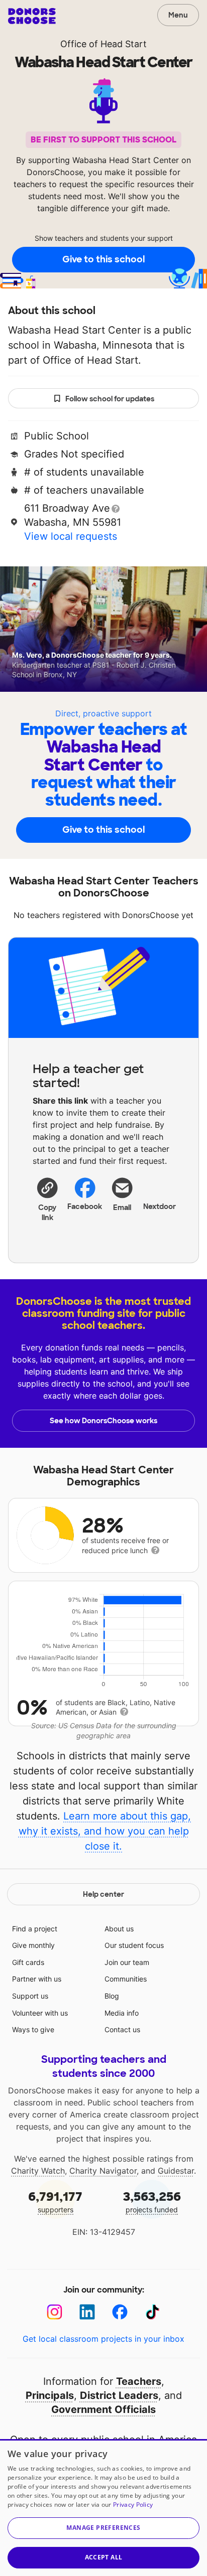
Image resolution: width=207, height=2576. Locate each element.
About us (119, 1929)
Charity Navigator (103, 2171)
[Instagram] (55, 2312)
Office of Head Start (103, 44)
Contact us (122, 2029)
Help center (103, 1894)
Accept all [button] (104, 2557)
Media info (122, 2013)
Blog (112, 1996)
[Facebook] (120, 2312)
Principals (50, 2395)
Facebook (85, 1206)
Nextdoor (160, 1206)
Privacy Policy (133, 2505)
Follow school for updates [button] (110, 399)
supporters (55, 2202)
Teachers (139, 2381)
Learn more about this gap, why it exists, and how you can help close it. (105, 1831)
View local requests (71, 536)
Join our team (127, 1962)
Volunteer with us (40, 2013)
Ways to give (33, 2029)
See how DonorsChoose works (103, 1421)
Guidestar (176, 2171)
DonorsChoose (32, 16)
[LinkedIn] (87, 2312)
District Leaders (119, 2395)
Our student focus (134, 1945)
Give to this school (103, 259)
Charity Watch (38, 2171)
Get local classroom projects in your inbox (103, 2339)
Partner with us (37, 1979)
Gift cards (28, 1962)
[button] (47, 1199)
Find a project (35, 1929)
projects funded (152, 2202)
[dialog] (103, 2508)
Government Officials (103, 2409)
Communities (126, 1979)
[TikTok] (152, 2312)
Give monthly (33, 1945)
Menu (178, 15)
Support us (30, 1996)
